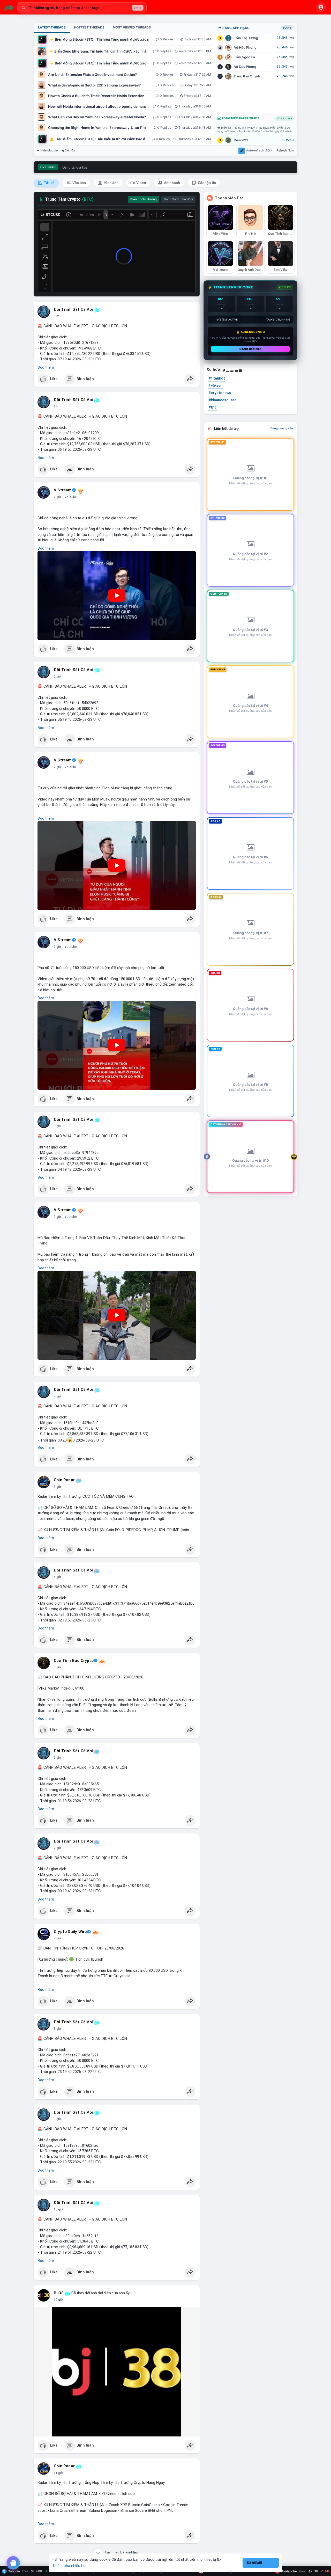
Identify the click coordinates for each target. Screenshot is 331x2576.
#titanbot (217, 378)
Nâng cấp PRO (250, 349)
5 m (57, 316)
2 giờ (57, 497)
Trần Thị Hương (246, 38)
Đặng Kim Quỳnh (247, 76)
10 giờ (58, 2209)
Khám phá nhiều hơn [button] (70, 2566)
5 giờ (57, 1487)
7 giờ (57, 1848)
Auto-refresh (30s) (259, 150)
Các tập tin (206, 183)
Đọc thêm (46, 367)
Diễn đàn (70, 150)
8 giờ (57, 2029)
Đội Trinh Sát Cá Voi (73, 309)
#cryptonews (220, 393)
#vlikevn (215, 385)
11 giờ (58, 2473)
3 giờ (57, 947)
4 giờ (57, 1396)
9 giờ (57, 2119)
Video (141, 183)
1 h (56, 406)
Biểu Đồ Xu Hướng (144, 199)
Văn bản (79, 183)
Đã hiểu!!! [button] (254, 2563)
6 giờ (57, 1758)
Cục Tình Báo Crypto (74, 1661)
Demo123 (241, 140)
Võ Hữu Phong (245, 48)
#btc (213, 407)
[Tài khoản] (321, 7)
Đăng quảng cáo (282, 428)
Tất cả (49, 183)
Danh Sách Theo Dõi (178, 199)
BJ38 (59, 2293)
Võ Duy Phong (245, 67)
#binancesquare (222, 400)
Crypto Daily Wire (70, 1932)
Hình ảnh (111, 183)
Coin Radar (64, 1480)
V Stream (63, 490)
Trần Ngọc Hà (245, 57)
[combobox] (82, 8)
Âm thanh (172, 183)
